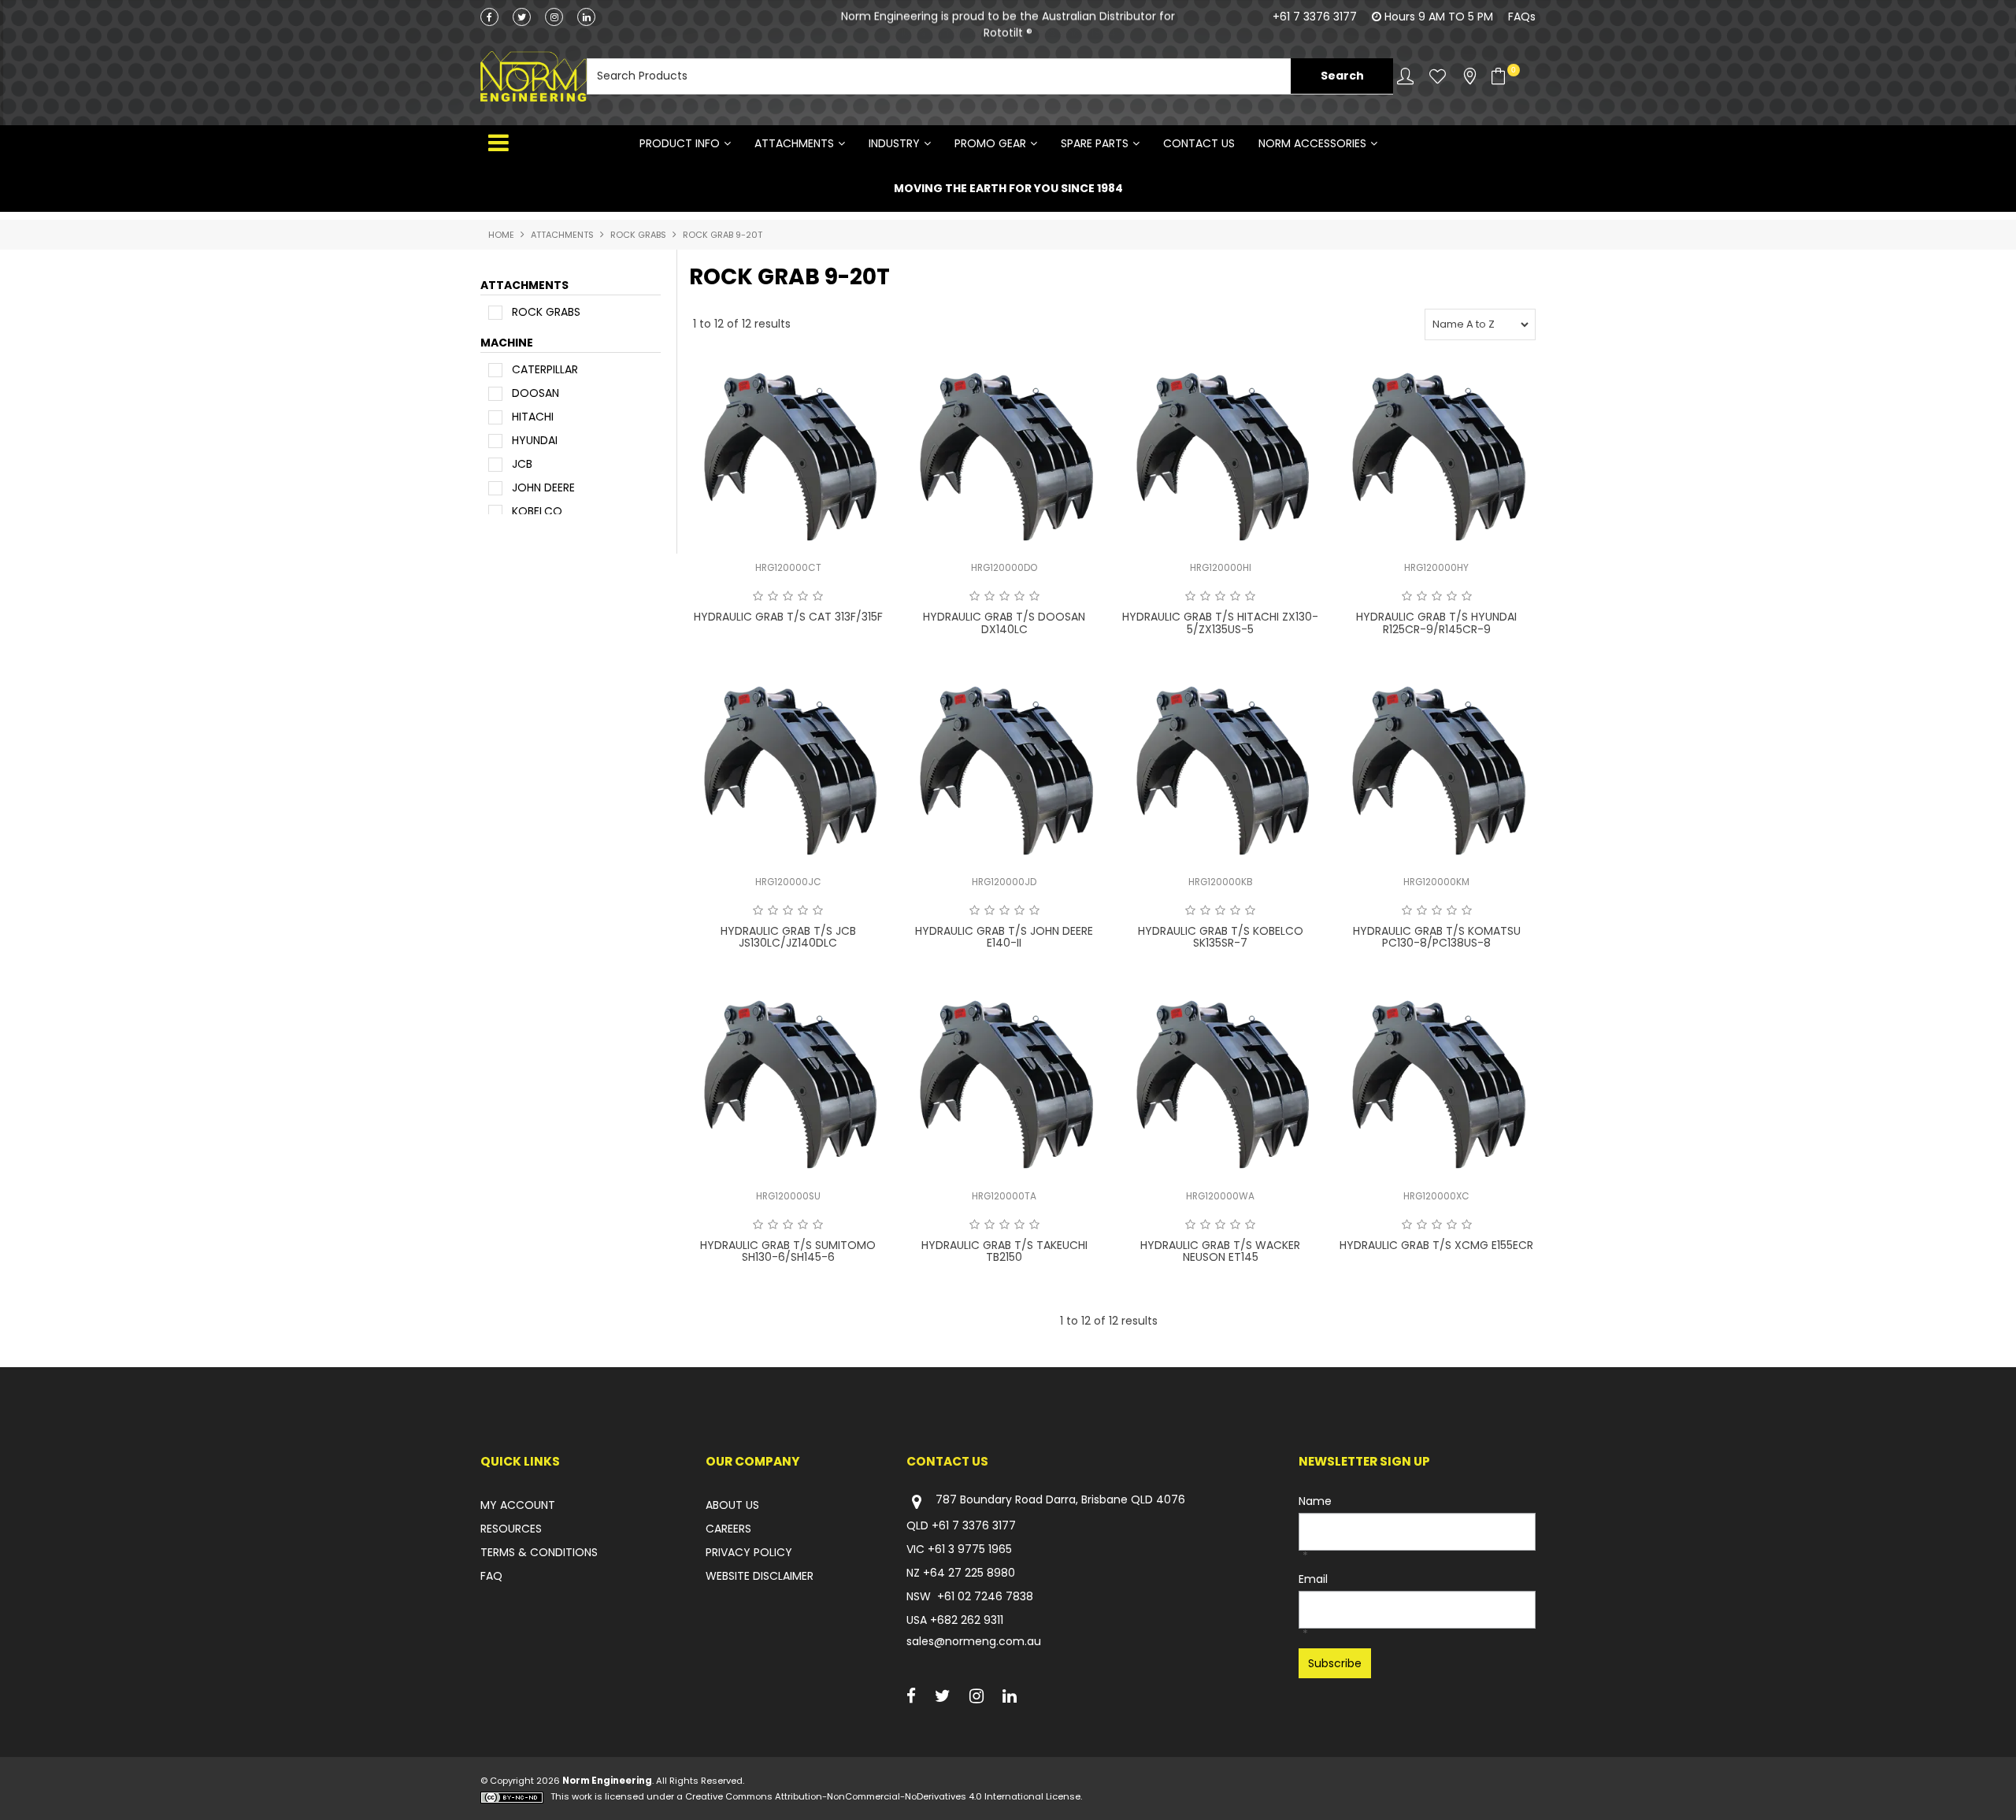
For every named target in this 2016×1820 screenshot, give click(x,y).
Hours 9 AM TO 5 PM (1439, 17)
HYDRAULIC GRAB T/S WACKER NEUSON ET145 (1220, 1251)
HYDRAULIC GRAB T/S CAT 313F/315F (788, 617)
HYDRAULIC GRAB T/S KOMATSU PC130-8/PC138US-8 (1437, 937)
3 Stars (788, 596)
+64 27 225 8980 (969, 1573)
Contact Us (1199, 143)
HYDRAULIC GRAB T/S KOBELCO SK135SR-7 (1221, 937)
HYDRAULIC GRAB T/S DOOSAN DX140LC (1004, 623)
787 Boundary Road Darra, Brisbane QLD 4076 (1060, 1500)
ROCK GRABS (638, 235)
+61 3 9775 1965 (970, 1549)
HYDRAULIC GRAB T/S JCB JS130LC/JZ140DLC (788, 937)
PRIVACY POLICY (749, 1552)
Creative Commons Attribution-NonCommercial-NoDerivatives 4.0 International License (883, 1796)
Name (1315, 1501)
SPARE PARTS (1095, 143)
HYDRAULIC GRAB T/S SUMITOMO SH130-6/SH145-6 (788, 1251)
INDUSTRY (894, 143)
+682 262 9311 (967, 1620)
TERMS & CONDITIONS (539, 1552)
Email (1313, 1579)
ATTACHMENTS (794, 143)
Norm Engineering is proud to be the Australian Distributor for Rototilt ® (1008, 24)
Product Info (680, 143)
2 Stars (773, 596)
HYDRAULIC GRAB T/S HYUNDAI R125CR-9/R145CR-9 (1436, 623)
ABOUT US (732, 1505)
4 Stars (803, 596)
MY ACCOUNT (518, 1505)
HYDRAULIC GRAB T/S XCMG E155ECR (1436, 1245)
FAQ (491, 1576)
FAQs (1522, 17)
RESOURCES (511, 1529)
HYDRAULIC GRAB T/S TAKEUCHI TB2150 (1004, 1251)
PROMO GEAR (990, 143)
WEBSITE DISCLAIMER (760, 1576)
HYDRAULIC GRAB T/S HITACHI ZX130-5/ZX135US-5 (1220, 623)
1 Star (758, 596)
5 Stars (818, 596)
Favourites (1438, 76)
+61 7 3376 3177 (1315, 17)
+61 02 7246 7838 (985, 1596)
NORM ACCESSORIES (1312, 143)
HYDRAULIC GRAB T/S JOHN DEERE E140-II (1004, 937)
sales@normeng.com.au (974, 1641)
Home (501, 235)
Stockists (1470, 76)
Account (1405, 76)
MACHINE (507, 343)
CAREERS (728, 1529)
